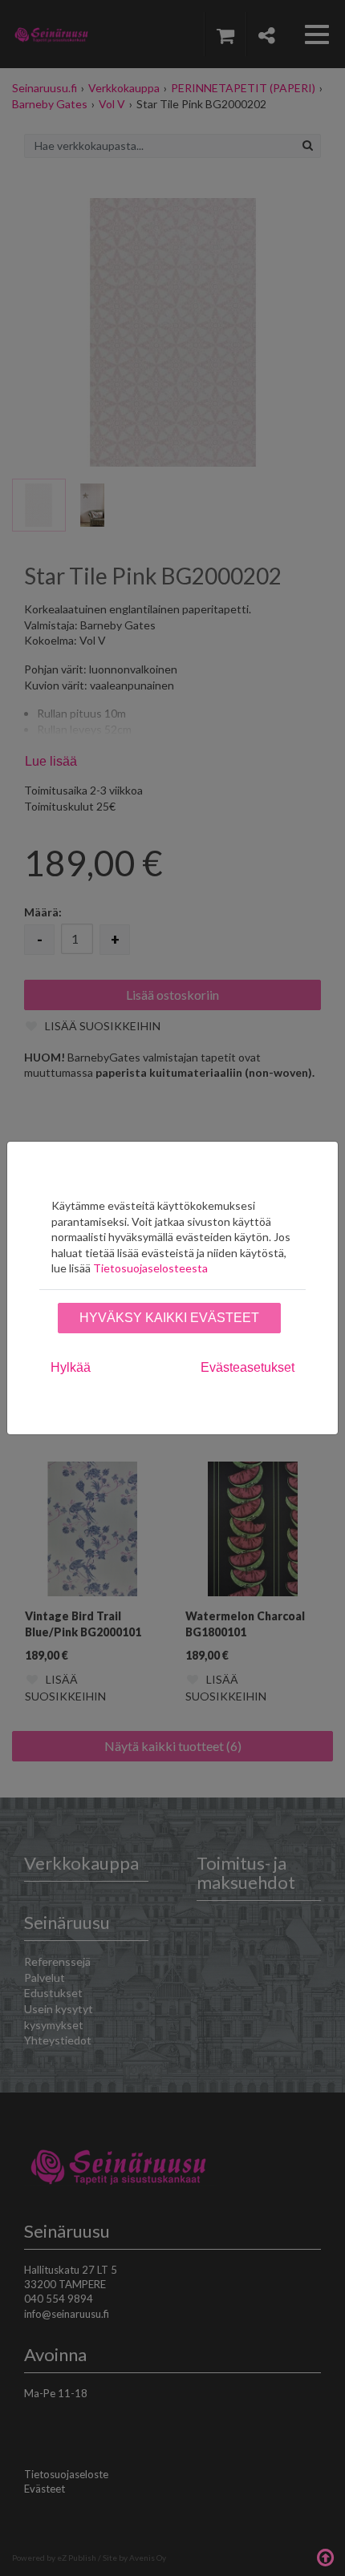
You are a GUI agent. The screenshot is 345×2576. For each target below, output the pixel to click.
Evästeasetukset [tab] (248, 1367)
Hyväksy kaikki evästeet (169, 1318)
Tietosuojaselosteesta (150, 1268)
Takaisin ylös (325, 2556)
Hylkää (71, 1367)
